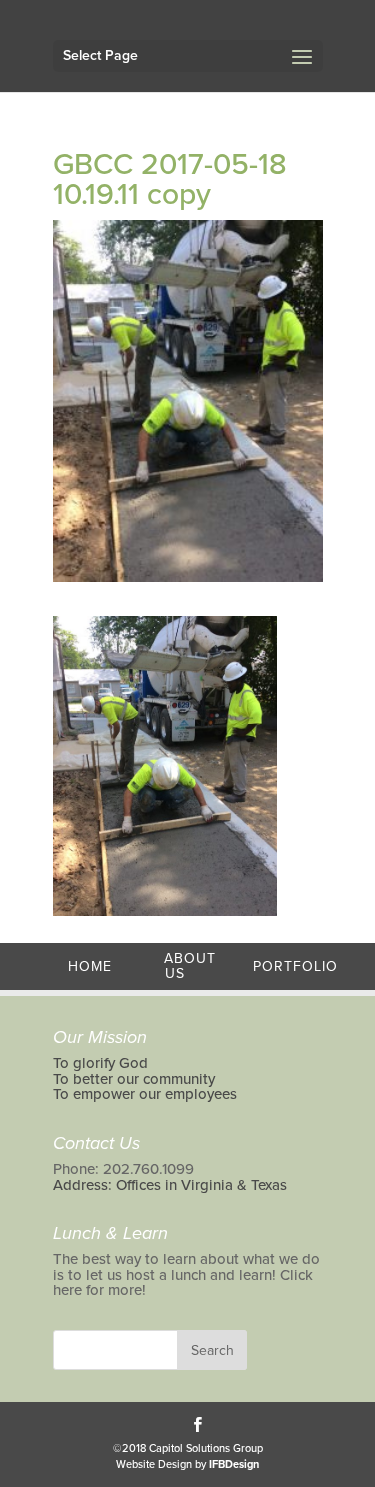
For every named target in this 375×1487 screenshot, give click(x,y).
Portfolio (295, 966)
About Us (190, 966)
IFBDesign (234, 1464)
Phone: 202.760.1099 (123, 1169)
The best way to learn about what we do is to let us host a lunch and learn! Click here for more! (186, 1274)
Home (90, 966)
